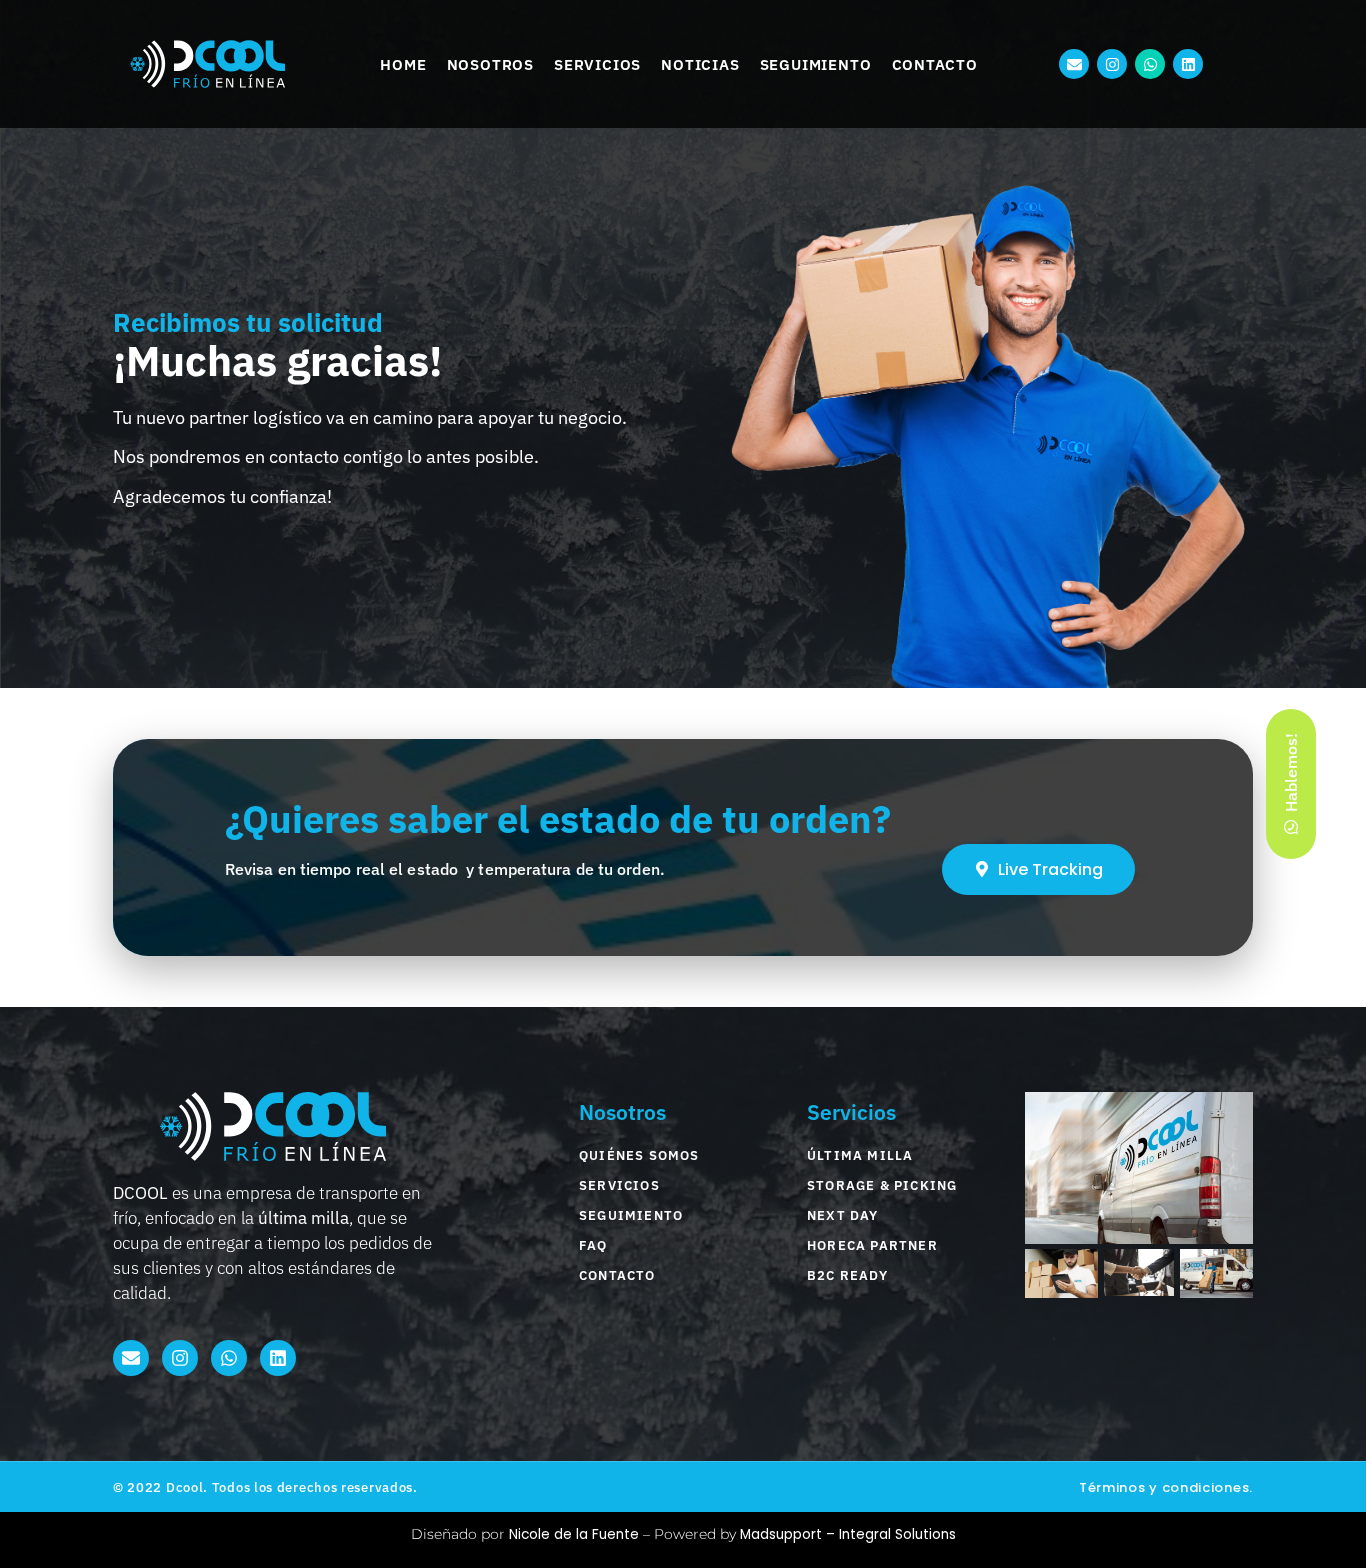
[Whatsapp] (1150, 64)
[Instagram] (1112, 64)
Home (403, 64)
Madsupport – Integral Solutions (848, 1534)
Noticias (700, 64)
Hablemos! (1291, 773)
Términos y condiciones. (1166, 1487)
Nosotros (490, 64)
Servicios (597, 64)
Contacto (935, 64)
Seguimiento (816, 64)
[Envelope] (1074, 64)
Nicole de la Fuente (574, 1534)
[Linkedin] (1188, 64)
